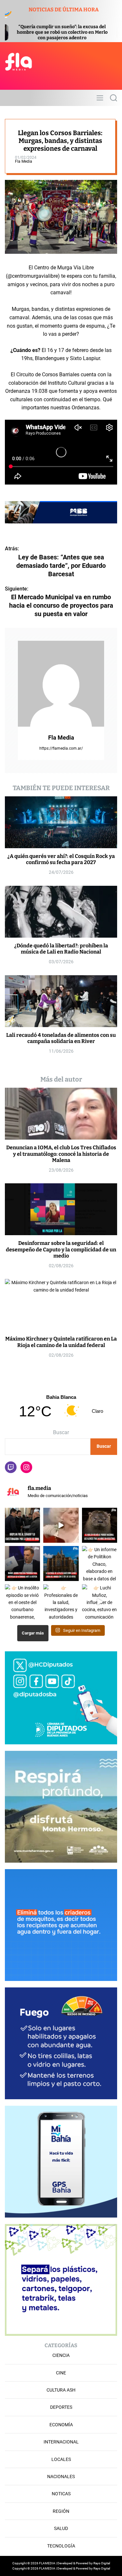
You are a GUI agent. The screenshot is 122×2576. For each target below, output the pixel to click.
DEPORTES (61, 2407)
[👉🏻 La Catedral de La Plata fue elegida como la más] (61, 1563)
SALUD (61, 2528)
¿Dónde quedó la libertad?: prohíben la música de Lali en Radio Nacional (61, 949)
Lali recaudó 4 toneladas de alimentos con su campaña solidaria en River (61, 1038)
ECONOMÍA (61, 2425)
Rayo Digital (102, 2563)
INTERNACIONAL (61, 2442)
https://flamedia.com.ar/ (61, 748)
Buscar (61, 1432)
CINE (61, 2373)
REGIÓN (61, 2511)
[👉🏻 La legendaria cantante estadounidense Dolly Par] (61, 1525)
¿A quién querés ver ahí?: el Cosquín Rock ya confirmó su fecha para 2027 (61, 859)
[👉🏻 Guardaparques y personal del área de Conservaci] (100, 1525)
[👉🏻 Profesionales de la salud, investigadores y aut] (61, 1602)
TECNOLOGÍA (61, 2546)
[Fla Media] (61, 684)
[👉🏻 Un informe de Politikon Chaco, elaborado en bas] (100, 1563)
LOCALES (61, 2459)
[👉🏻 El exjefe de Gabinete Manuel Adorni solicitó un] (22, 1563)
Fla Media (24, 161)
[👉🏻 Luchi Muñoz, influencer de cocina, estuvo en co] (100, 1602)
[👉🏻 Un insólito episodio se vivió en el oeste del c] (22, 1602)
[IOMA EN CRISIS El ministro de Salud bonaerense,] (22, 1525)
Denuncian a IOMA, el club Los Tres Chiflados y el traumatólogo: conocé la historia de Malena (61, 1154)
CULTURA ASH (61, 2390)
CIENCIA (61, 2355)
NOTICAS (61, 2494)
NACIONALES (61, 2476)
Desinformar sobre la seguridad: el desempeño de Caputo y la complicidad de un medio (61, 1249)
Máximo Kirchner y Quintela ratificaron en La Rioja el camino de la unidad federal (61, 1342)
